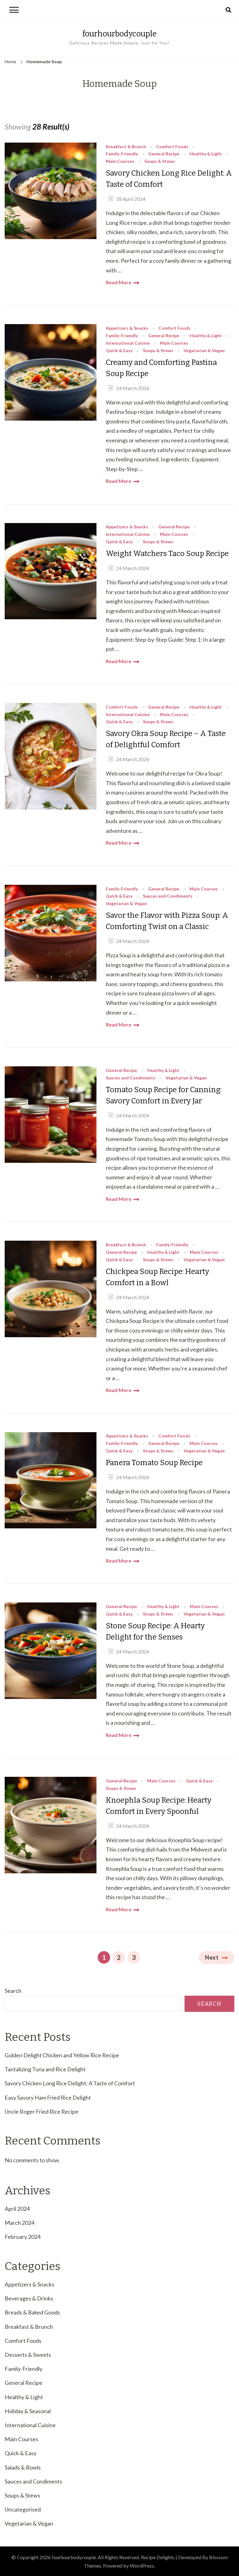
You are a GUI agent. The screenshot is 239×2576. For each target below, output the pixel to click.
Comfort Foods (172, 147)
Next (212, 1957)
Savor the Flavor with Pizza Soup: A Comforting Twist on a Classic (167, 921)
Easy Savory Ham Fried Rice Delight (48, 2097)
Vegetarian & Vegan (204, 351)
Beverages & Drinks (29, 2298)
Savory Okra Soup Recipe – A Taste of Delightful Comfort (166, 739)
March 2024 (19, 2223)
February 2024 (23, 2237)
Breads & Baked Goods (32, 2312)
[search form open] (228, 10)
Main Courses (120, 161)
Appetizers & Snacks (127, 328)
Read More (119, 282)
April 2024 (17, 2209)
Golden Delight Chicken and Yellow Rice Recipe (62, 2055)
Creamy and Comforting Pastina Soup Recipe (161, 368)
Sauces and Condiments (168, 896)
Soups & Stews (160, 161)
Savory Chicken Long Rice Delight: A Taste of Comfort (169, 179)
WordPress (142, 2566)
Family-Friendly (122, 154)
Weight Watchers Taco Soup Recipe (167, 554)
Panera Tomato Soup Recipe (154, 1463)
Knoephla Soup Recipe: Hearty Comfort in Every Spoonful (159, 1806)
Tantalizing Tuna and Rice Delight (45, 2069)
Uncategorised (23, 2509)
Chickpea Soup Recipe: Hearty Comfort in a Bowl (157, 1277)
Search (13, 1991)
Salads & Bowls (23, 2467)
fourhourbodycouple (119, 34)
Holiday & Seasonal (28, 2411)
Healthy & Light (206, 154)
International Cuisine (128, 343)
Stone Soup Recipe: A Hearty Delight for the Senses (155, 1631)
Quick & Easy (119, 351)
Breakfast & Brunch (126, 147)
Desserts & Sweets (28, 2355)
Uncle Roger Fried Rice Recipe (42, 2111)
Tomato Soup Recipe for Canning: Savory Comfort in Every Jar (164, 1095)
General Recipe (164, 154)
